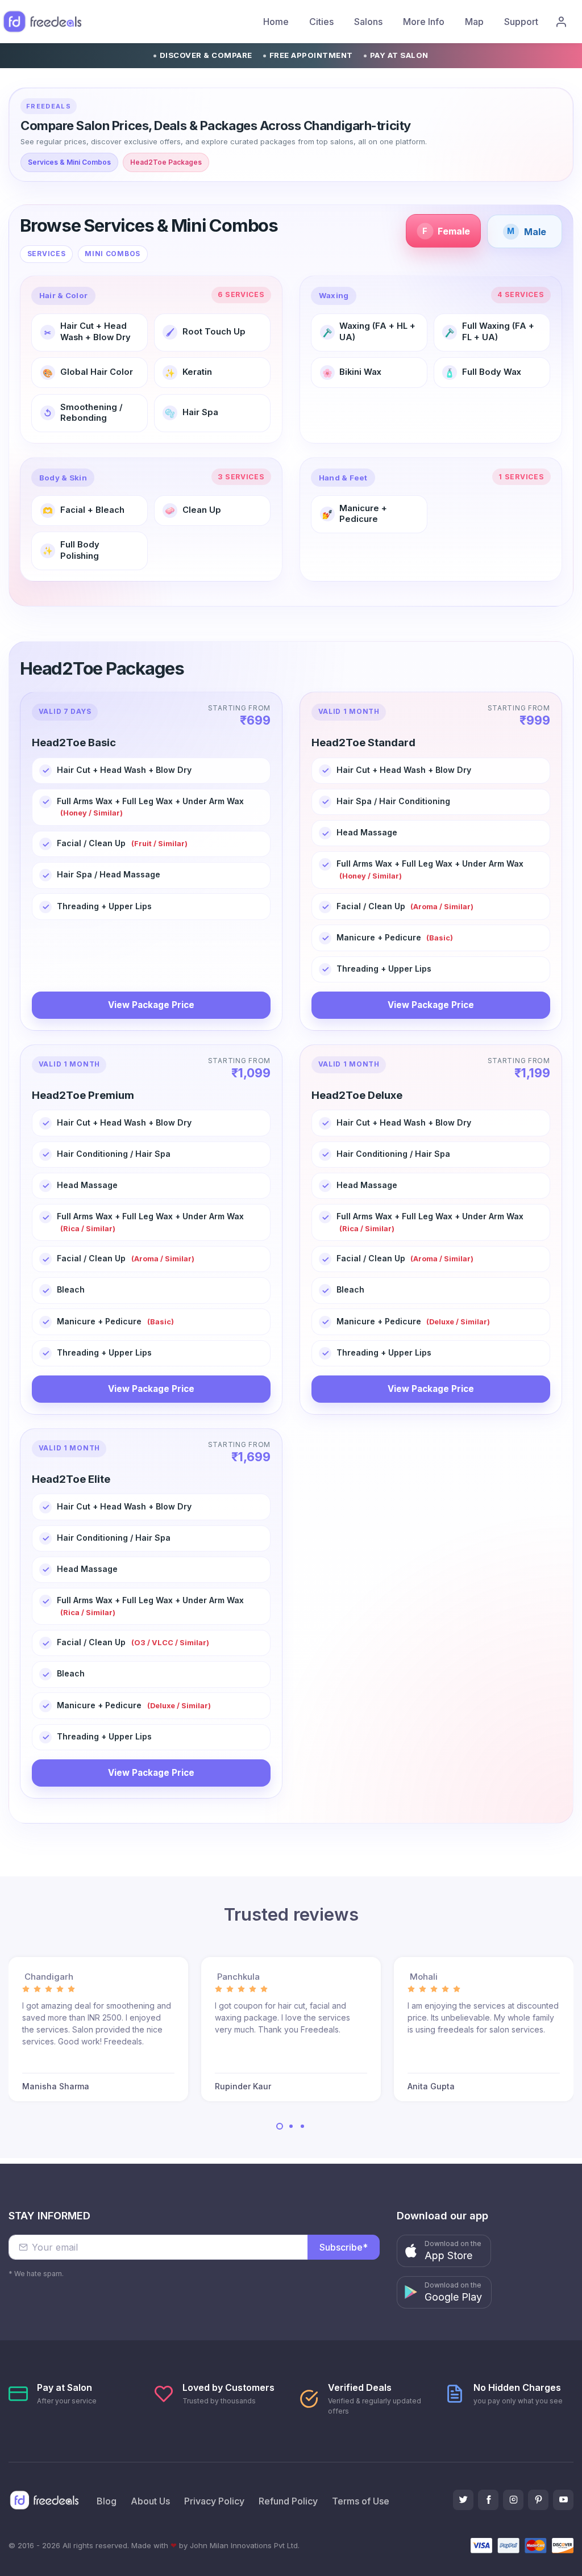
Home (276, 22)
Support (521, 22)
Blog (107, 2501)
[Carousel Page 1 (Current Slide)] (280, 2126)
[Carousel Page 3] (302, 2126)
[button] (444, 2251)
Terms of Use (361, 2501)
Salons (368, 22)
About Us (150, 2501)
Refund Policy (288, 2501)
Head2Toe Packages (166, 162)
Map (474, 22)
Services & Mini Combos (69, 162)
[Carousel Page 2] (291, 2126)
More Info (424, 22)
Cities (321, 22)
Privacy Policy (214, 2501)
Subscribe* (344, 2247)
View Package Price (151, 1005)
